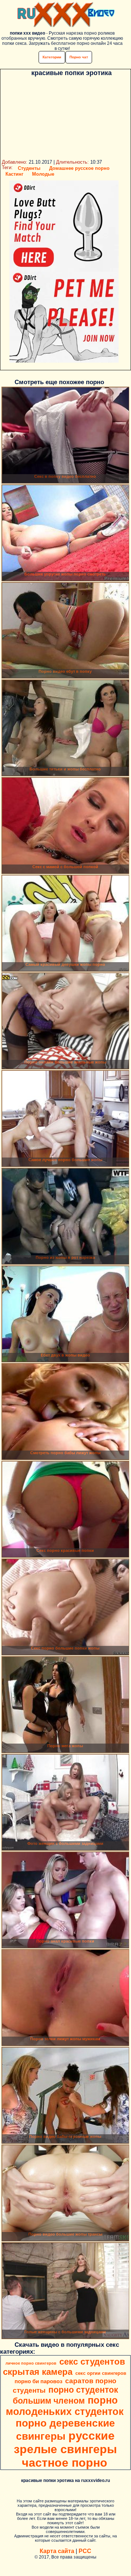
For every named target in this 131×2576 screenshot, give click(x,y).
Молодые (43, 174)
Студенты (29, 168)
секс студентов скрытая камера (64, 2367)
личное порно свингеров (31, 2363)
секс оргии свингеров (101, 2373)
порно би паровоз (38, 2381)
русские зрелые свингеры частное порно (65, 2449)
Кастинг (14, 174)
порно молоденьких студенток (65, 2406)
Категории (52, 57)
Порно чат (79, 57)
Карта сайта (57, 2551)
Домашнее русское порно (79, 168)
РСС (85, 2551)
